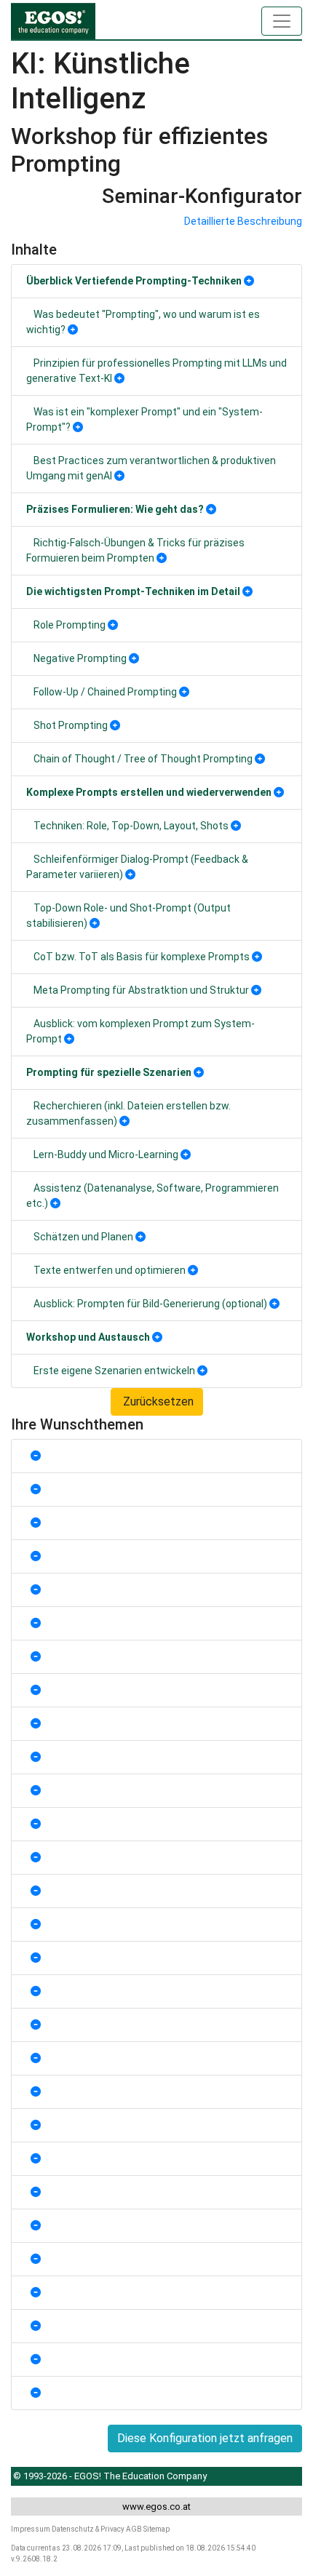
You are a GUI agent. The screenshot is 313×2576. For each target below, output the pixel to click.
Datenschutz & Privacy (88, 2529)
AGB (134, 2529)
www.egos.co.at (156, 2507)
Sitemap (156, 2529)
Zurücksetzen (157, 1401)
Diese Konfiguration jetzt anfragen (205, 2438)
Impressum (31, 2529)
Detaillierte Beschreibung (243, 221)
